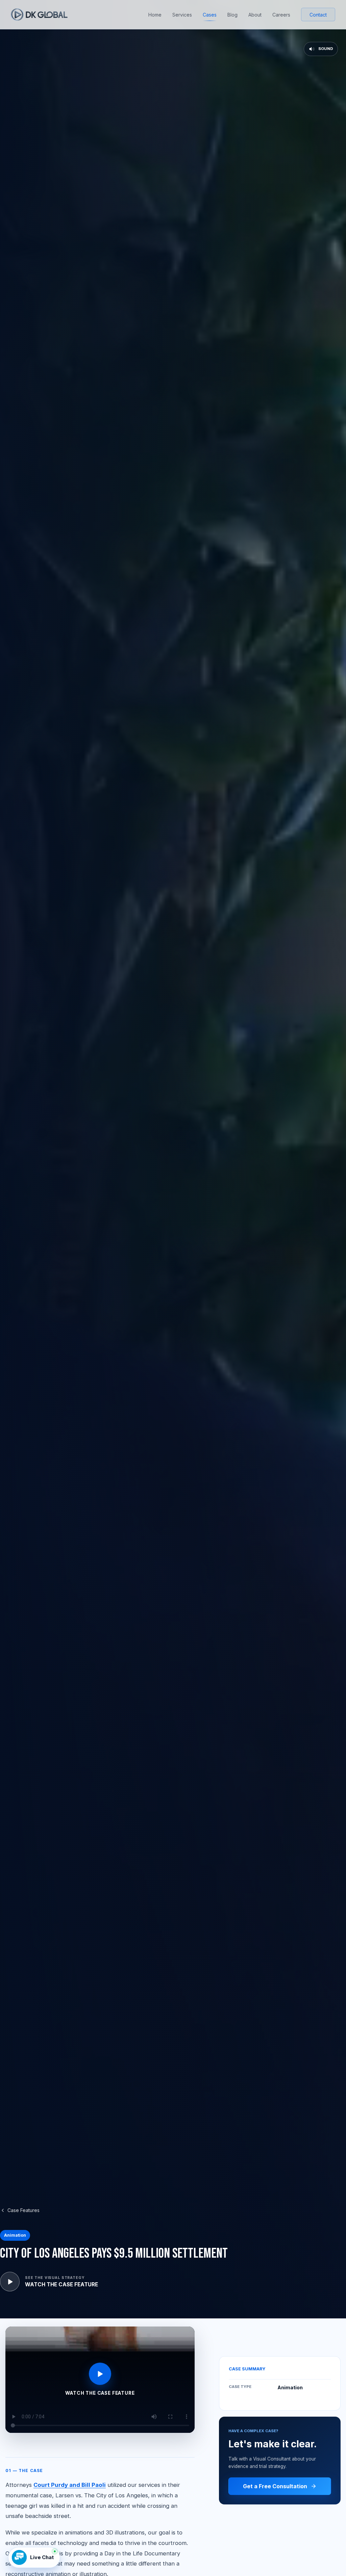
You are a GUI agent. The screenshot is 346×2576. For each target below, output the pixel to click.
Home (155, 15)
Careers (281, 15)
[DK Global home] (39, 15)
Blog (232, 15)
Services (182, 15)
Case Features (23, 2210)
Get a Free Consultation (275, 2486)
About (255, 15)
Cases (210, 15)
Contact (318, 15)
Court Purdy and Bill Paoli (70, 2485)
